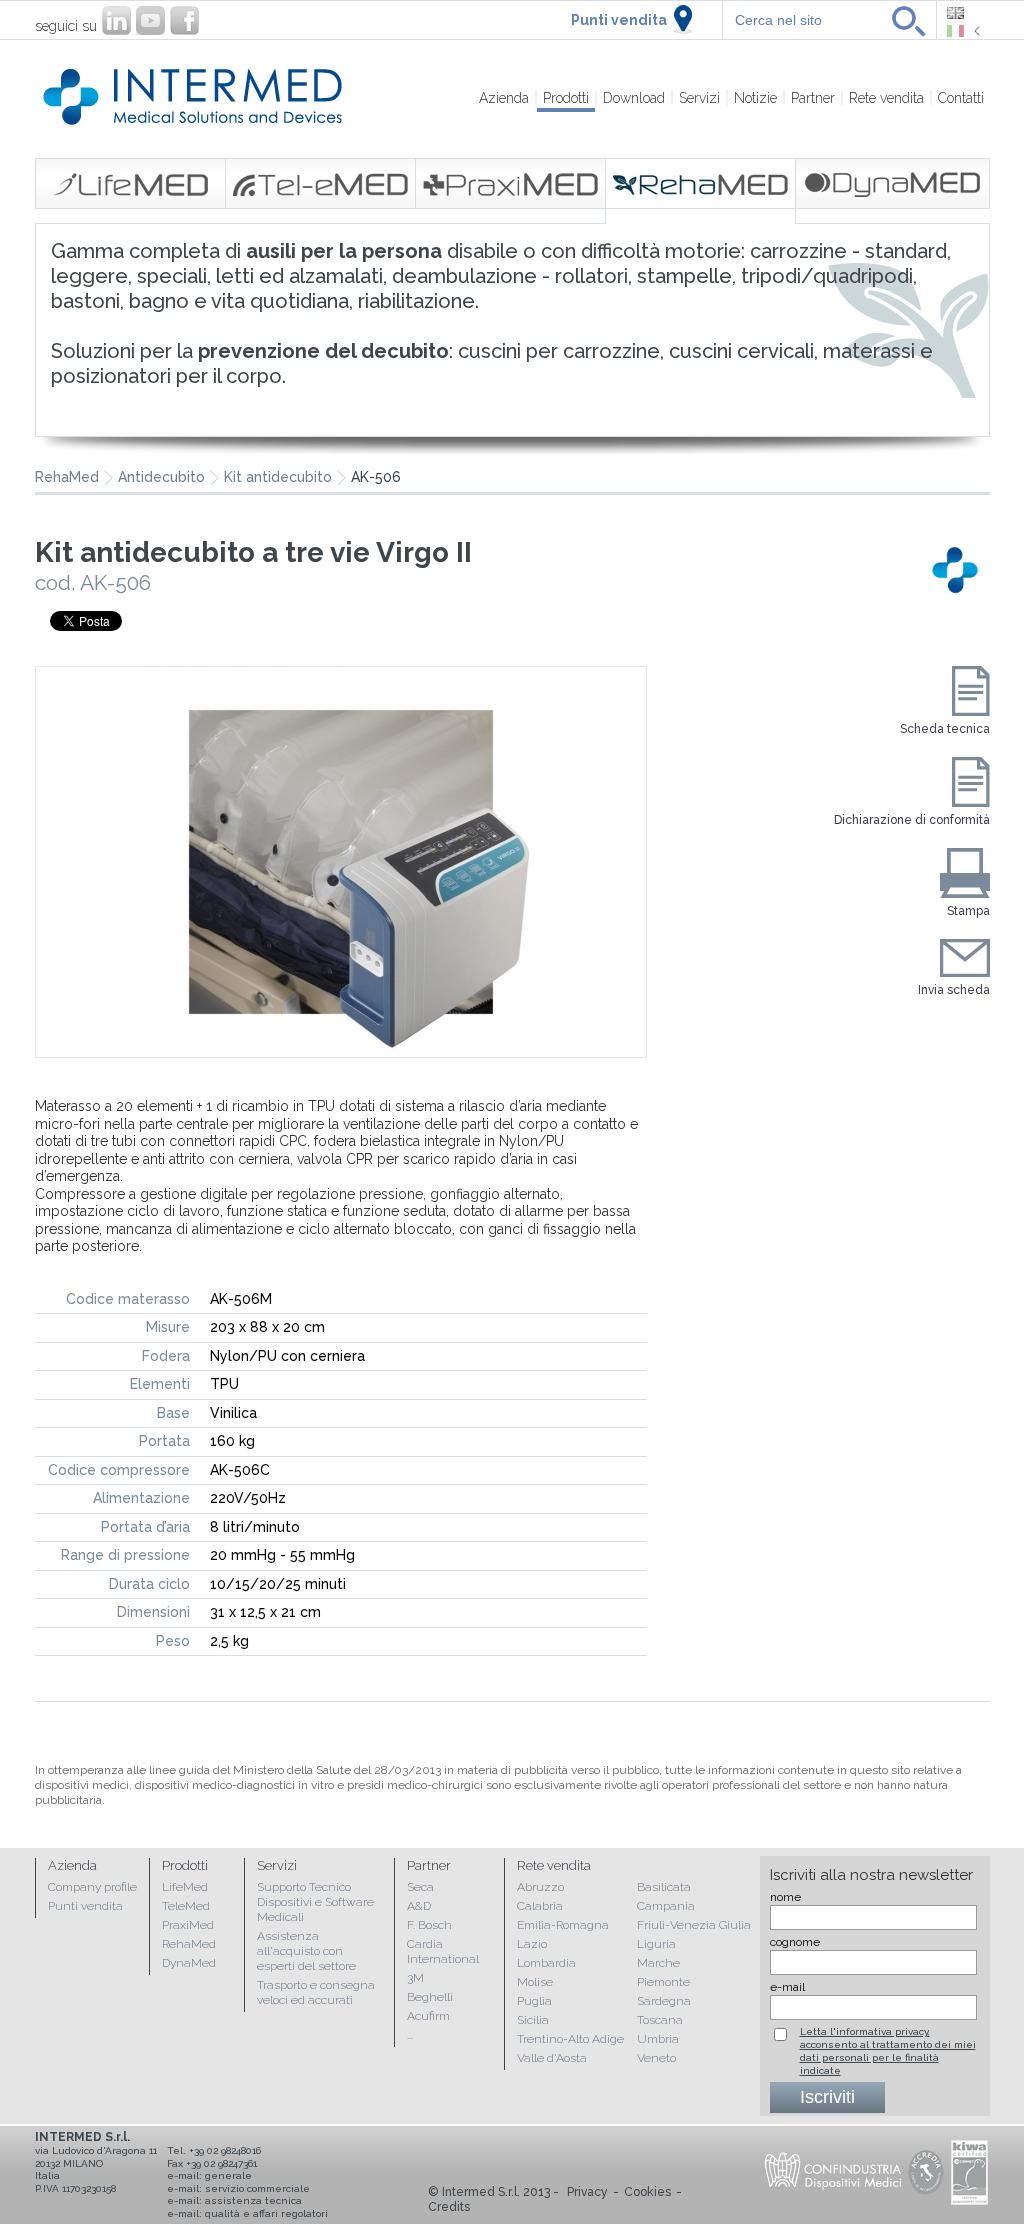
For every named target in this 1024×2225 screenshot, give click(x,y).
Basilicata (664, 1887)
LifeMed (185, 1887)
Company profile (92, 1887)
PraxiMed (188, 1925)
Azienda (504, 98)
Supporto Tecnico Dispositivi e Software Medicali (315, 1902)
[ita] (963, 31)
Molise (535, 1982)
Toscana (660, 2020)
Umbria (658, 2039)
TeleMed (186, 1906)
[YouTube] (150, 20)
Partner (813, 98)
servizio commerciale (257, 2188)
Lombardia (546, 1963)
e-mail (787, 1987)
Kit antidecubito (278, 477)
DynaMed (189, 1963)
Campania (666, 1906)
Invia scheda (954, 990)
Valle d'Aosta (552, 2058)
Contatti (961, 98)
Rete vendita (886, 98)
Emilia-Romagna (563, 1925)
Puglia (534, 2001)
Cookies (647, 2192)
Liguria (656, 1944)
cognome (795, 1942)
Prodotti (566, 98)
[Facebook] (184, 20)
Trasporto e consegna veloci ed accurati (316, 1992)
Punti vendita (619, 20)
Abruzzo (540, 1887)
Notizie (755, 98)
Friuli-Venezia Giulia (694, 1925)
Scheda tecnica (945, 729)
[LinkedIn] (116, 20)
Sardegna (664, 2001)
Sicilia (533, 2020)
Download (634, 98)
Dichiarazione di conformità (912, 820)
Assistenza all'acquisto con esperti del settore (306, 1951)
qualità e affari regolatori (266, 2213)
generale (228, 2175)
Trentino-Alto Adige (570, 2039)
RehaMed (189, 1944)
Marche (658, 1963)
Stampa (968, 911)
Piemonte (663, 1982)
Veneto (656, 2058)
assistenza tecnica (253, 2200)
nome (785, 1897)
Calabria (540, 1906)
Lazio (532, 1944)
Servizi (699, 98)
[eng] (963, 13)
